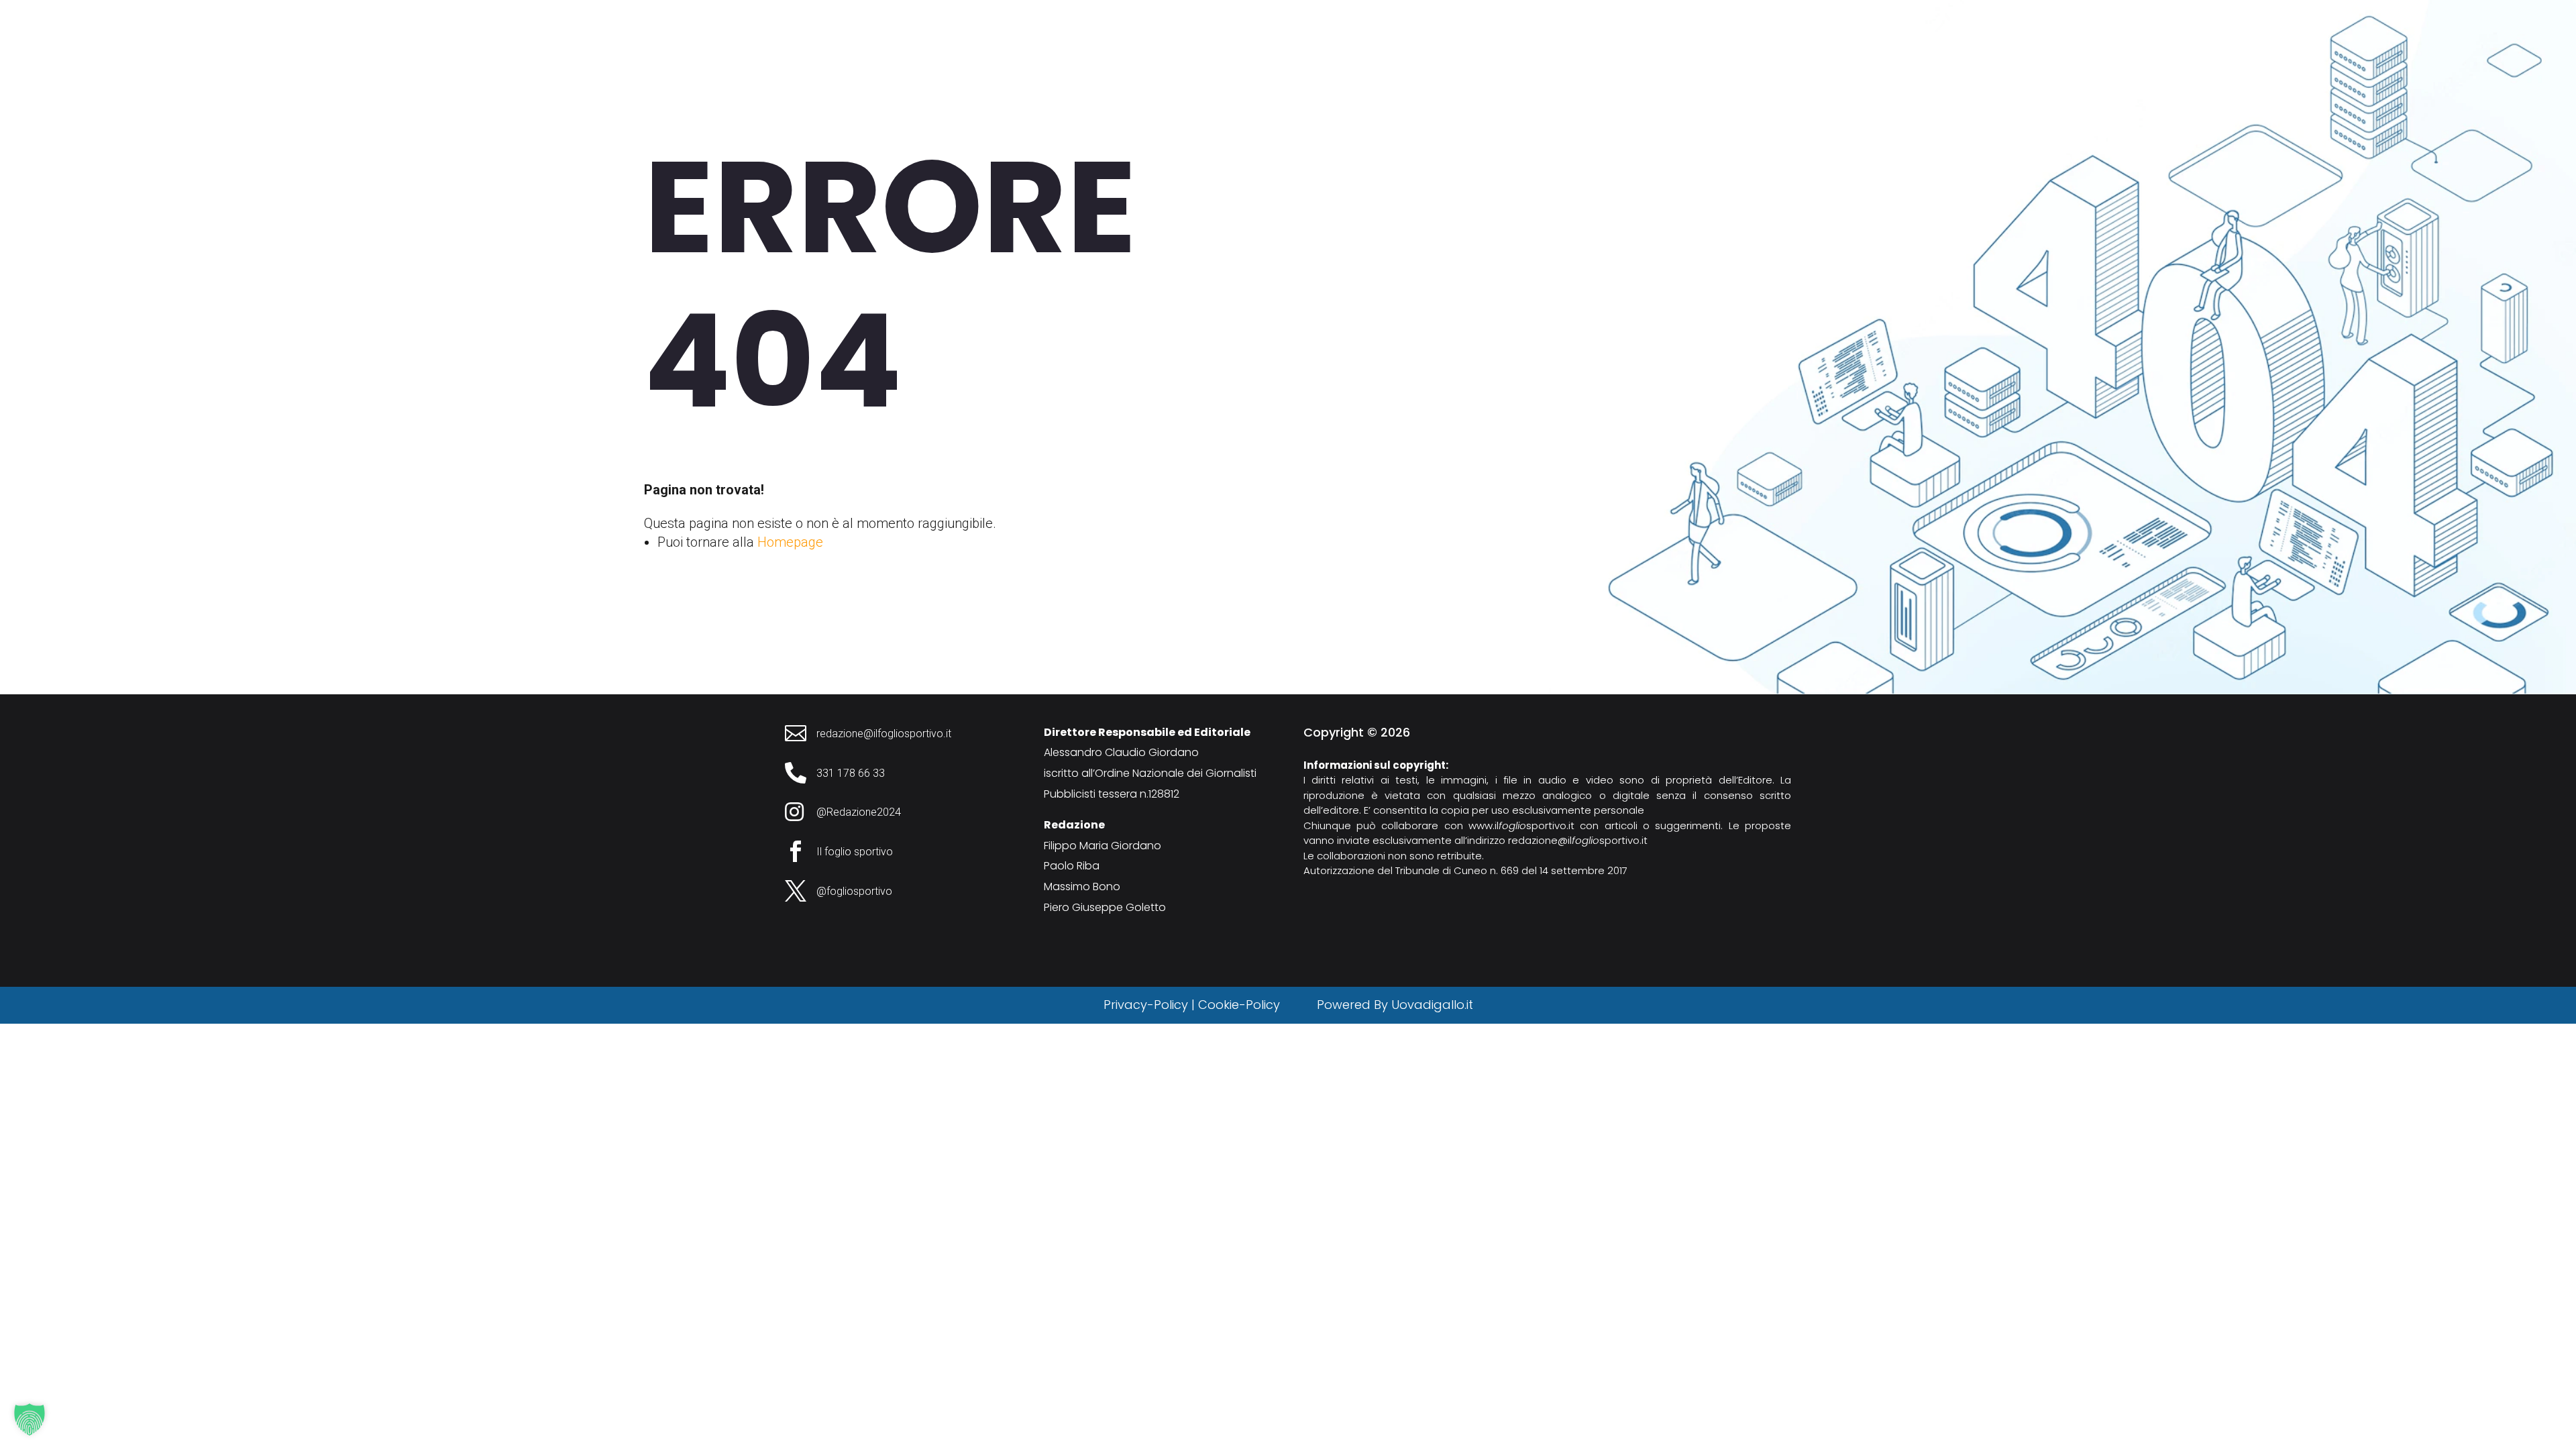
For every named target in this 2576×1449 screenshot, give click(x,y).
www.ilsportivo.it (1521, 825)
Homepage (790, 542)
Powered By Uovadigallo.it (1395, 1005)
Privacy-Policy (1146, 1005)
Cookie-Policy (1241, 1005)
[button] (30, 1419)
